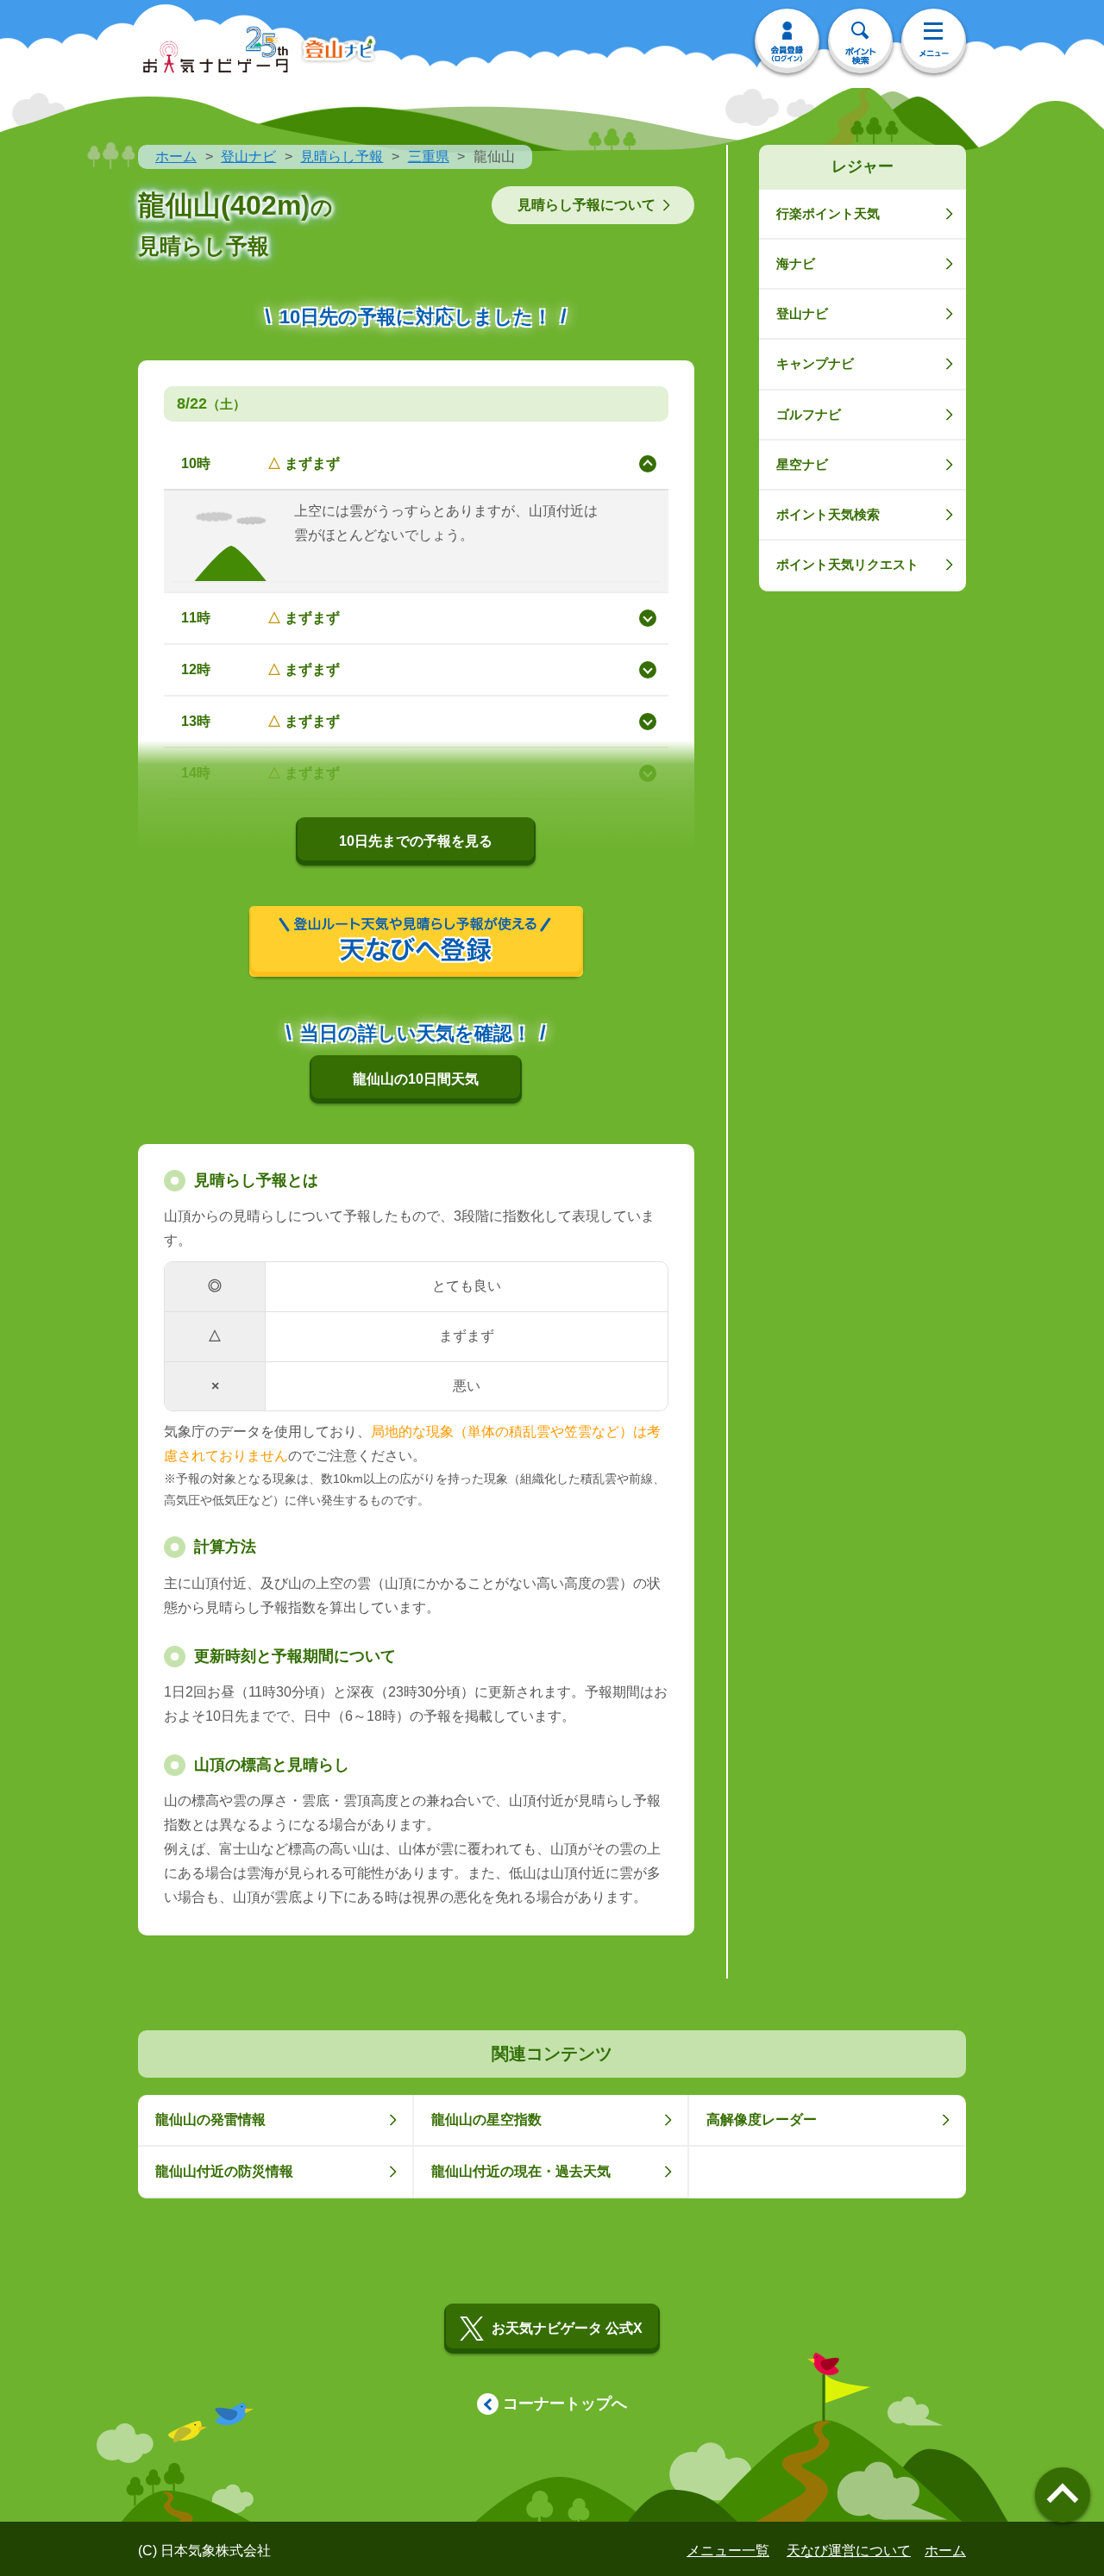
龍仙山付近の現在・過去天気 (521, 2171)
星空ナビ (802, 464)
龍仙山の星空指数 (486, 2120)
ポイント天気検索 (828, 514)
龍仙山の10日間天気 (416, 1079)
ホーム (176, 156)
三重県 (429, 156)
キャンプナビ (815, 363)
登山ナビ (248, 156)
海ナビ (796, 263)
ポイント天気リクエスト (847, 564)
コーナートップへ (565, 2404)
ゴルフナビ (809, 414)
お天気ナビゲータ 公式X (567, 2328)
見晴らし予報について (586, 205)
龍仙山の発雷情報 (210, 2120)
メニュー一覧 (728, 2551)
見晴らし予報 (342, 156)
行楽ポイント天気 (828, 213)
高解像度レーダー (762, 2120)
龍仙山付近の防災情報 (224, 2171)
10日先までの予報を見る (416, 841)
